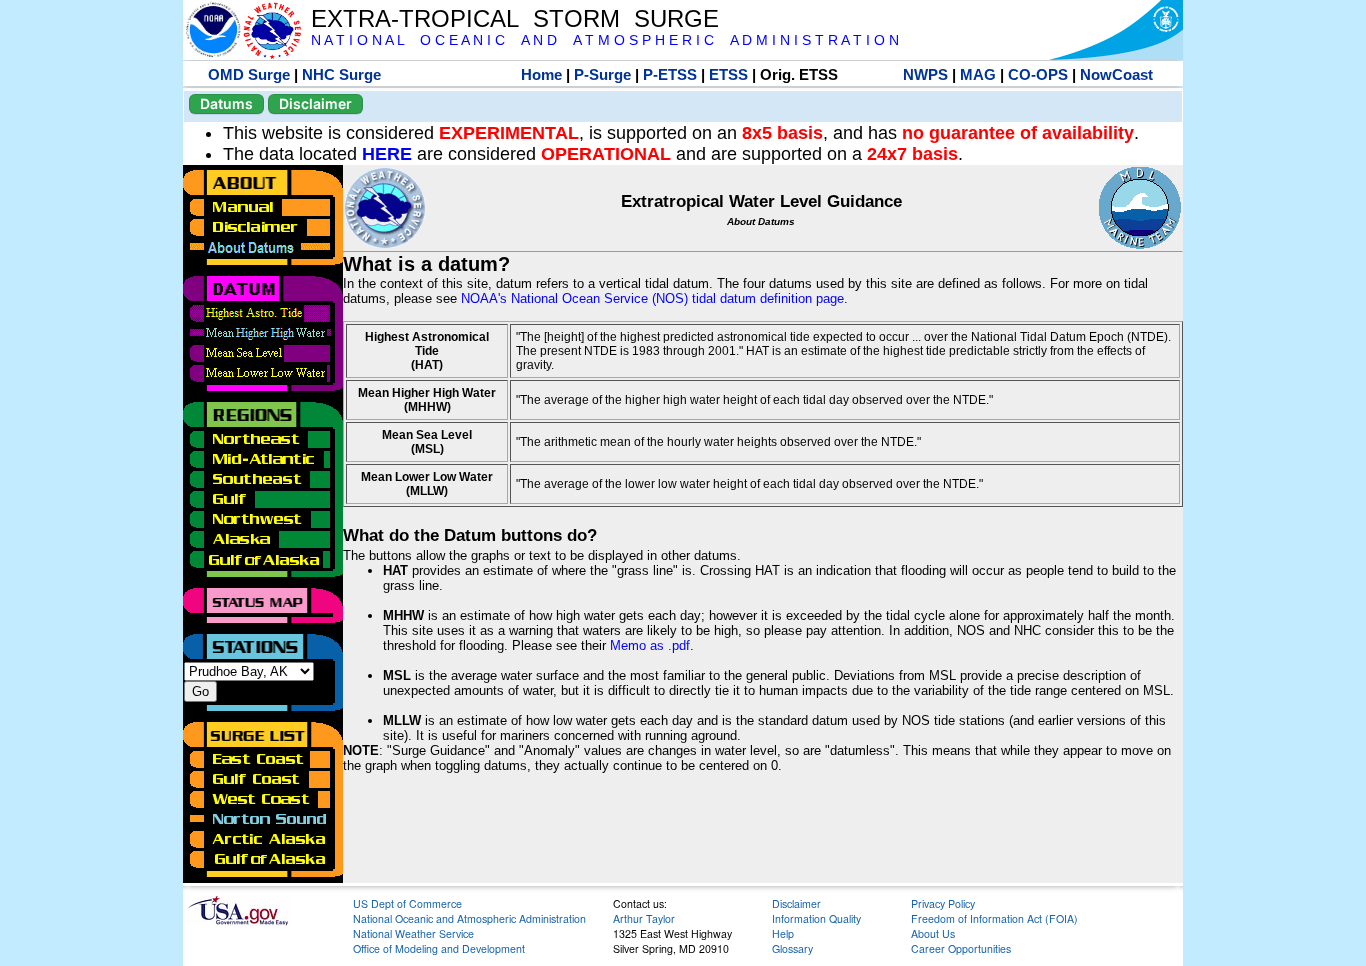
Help (783, 933)
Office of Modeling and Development (439, 948)
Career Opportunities (961, 948)
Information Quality (816, 918)
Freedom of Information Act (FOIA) (994, 918)
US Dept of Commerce (407, 903)
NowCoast (1116, 74)
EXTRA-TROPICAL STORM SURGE (515, 18)
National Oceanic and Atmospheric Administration (469, 918)
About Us (933, 933)
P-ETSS (670, 74)
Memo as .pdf (650, 645)
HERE (387, 154)
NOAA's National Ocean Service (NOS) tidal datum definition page (652, 298)
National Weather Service (413, 933)
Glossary (792, 948)
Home (541, 74)
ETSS (728, 74)
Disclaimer (315, 103)
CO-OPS (1038, 74)
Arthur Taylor (644, 918)
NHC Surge (341, 74)
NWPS (925, 74)
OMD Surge (249, 74)
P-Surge (602, 74)
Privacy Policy (943, 903)
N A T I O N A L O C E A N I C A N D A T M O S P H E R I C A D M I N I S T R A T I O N (605, 40)
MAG (978, 74)
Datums (226, 103)
